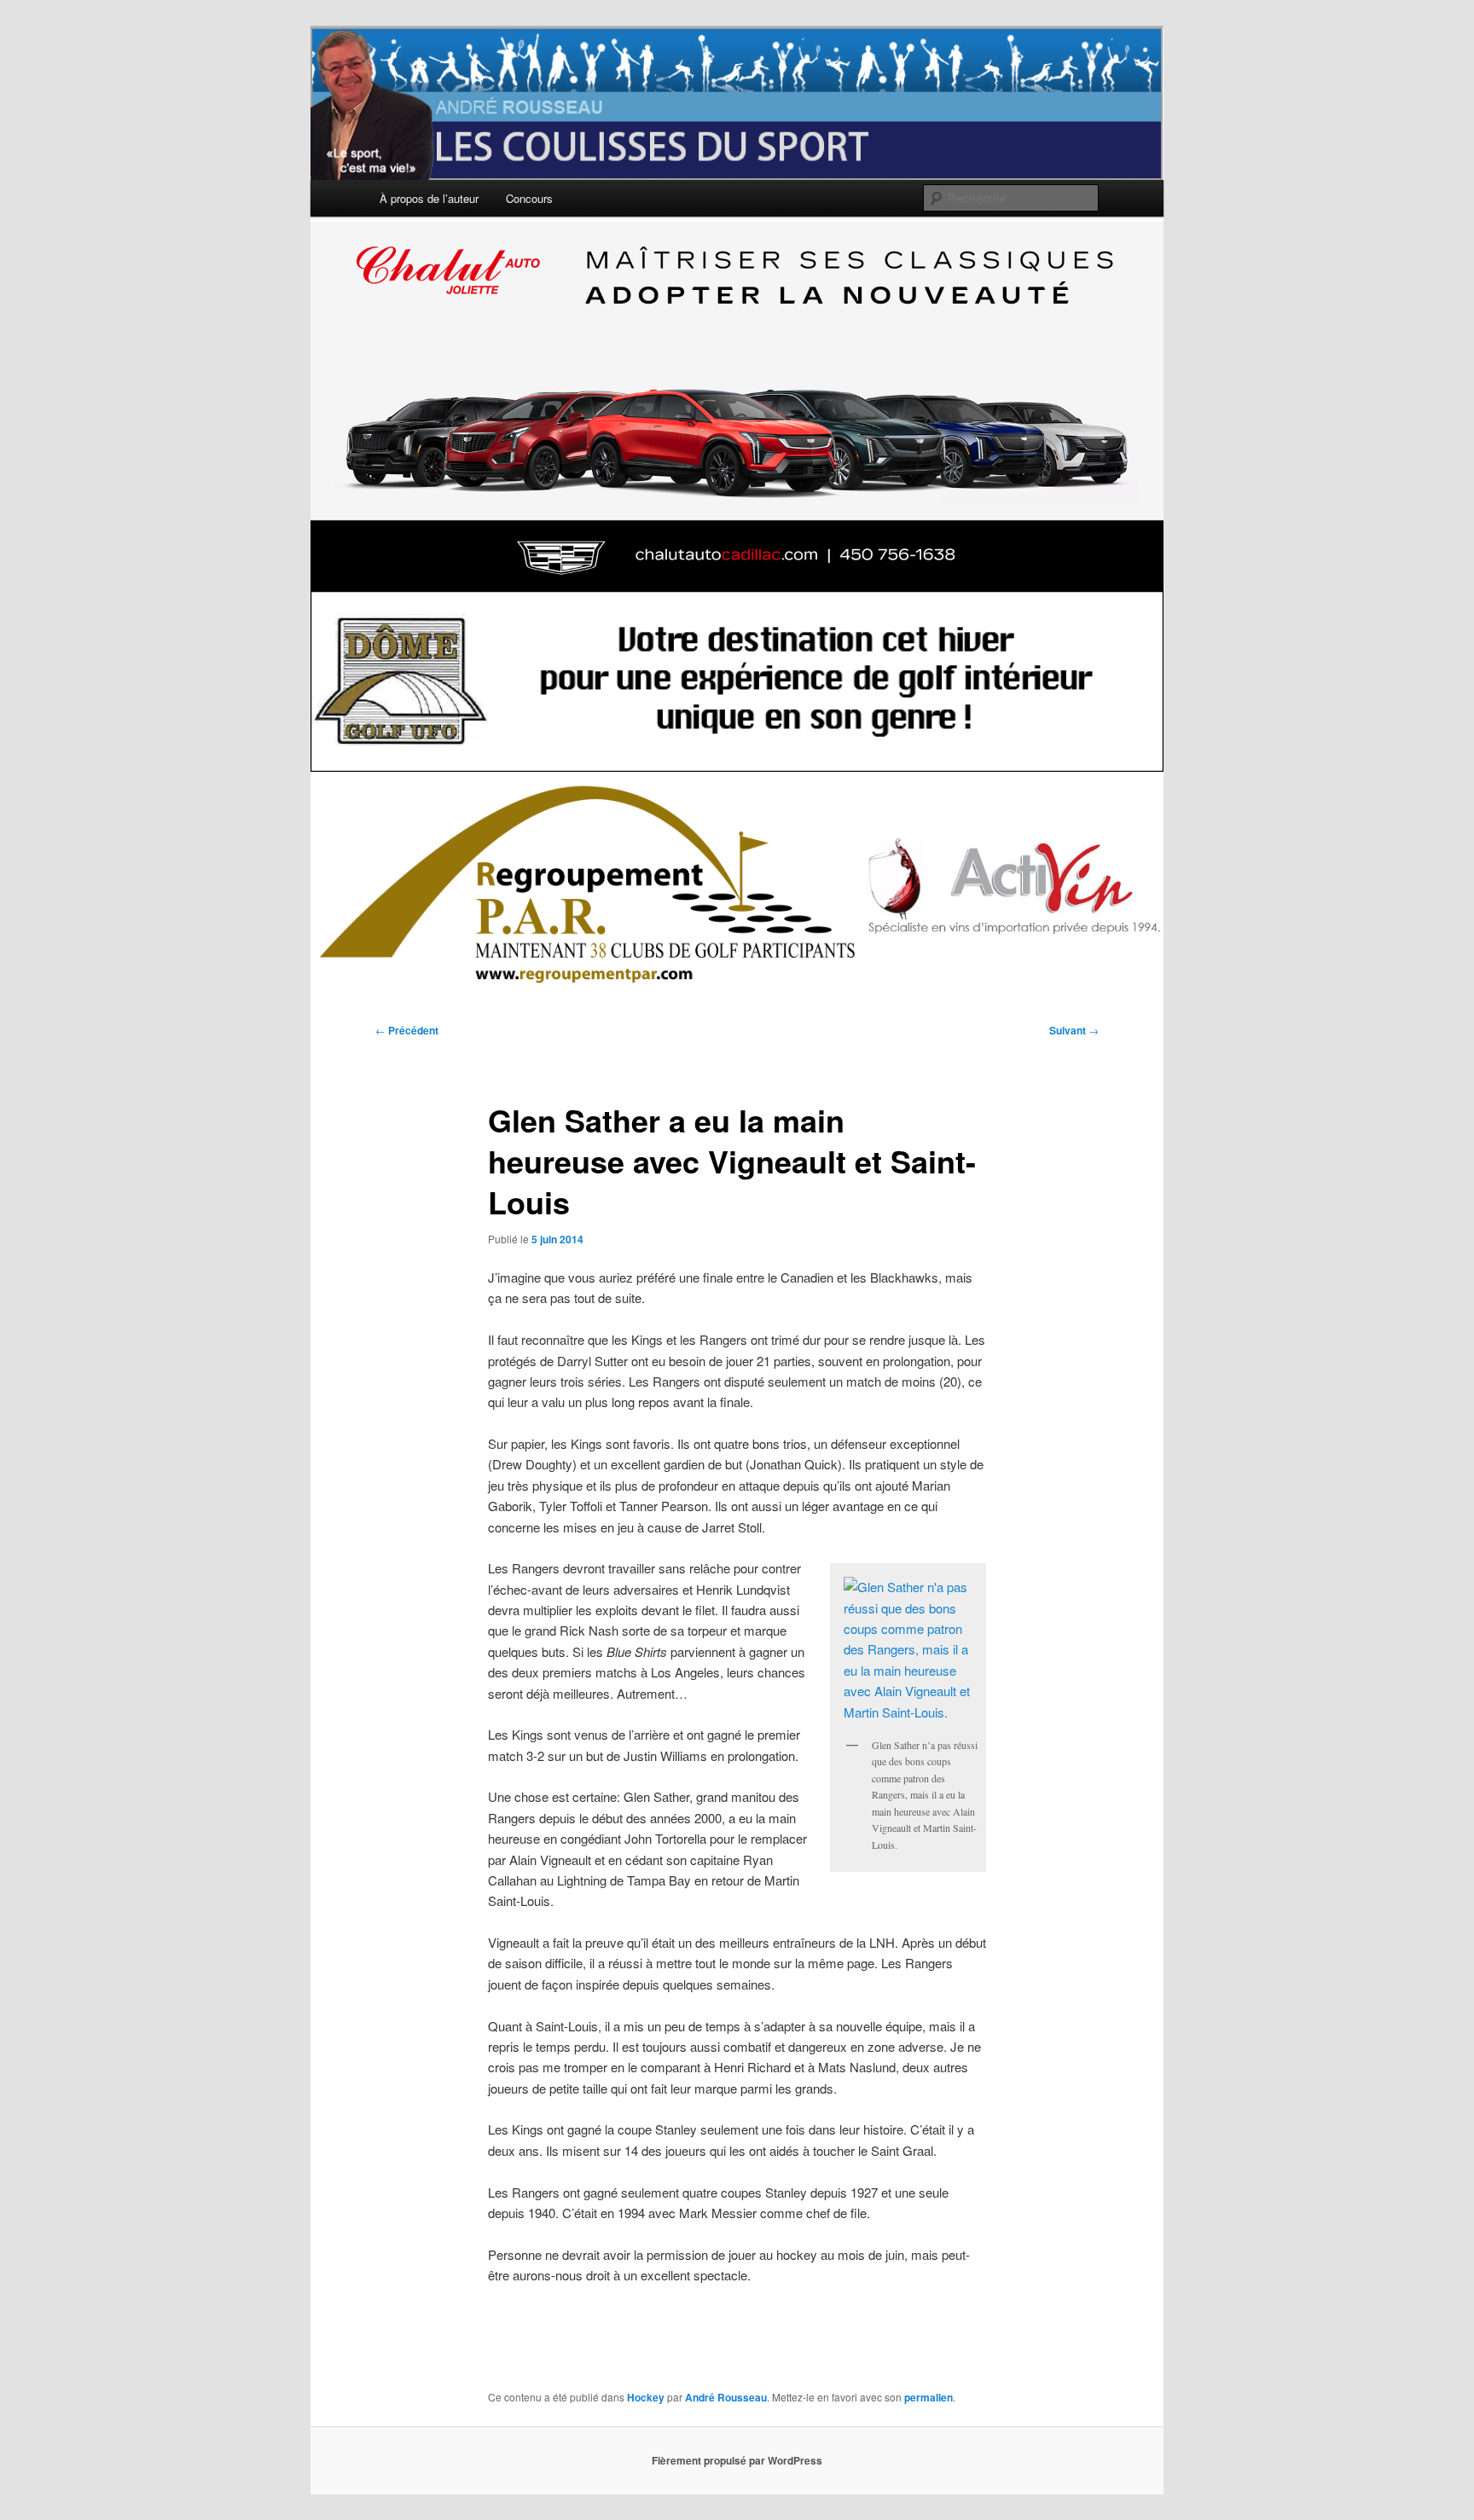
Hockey (646, 2397)
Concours (529, 198)
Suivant (1074, 1030)
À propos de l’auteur (429, 198)
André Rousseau (726, 2397)
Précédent (407, 1030)
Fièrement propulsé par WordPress (737, 2460)
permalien (929, 2397)
